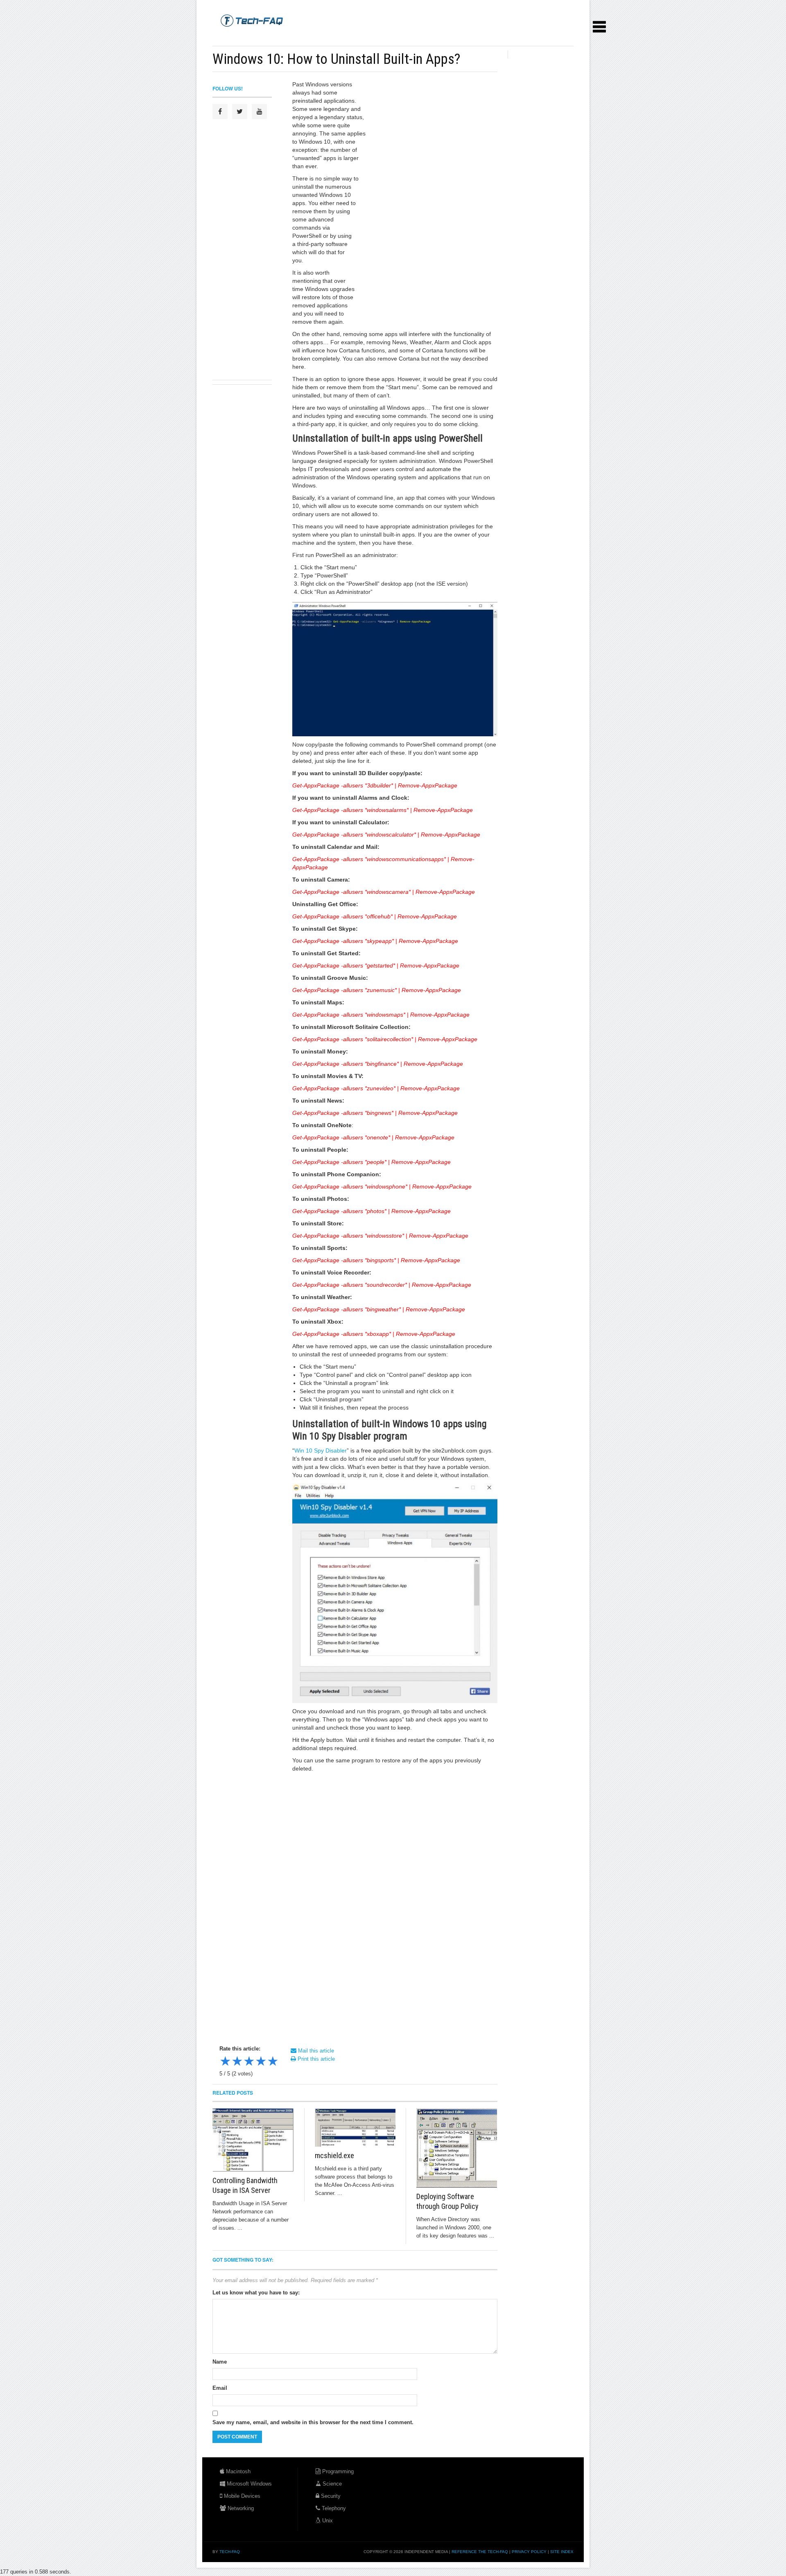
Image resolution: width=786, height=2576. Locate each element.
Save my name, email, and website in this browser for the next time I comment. (313, 2422)
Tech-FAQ (230, 2552)
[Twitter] (240, 112)
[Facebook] (220, 112)
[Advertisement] (361, 37)
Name (220, 2362)
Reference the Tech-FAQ (480, 2552)
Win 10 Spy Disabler (321, 1450)
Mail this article (315, 2051)
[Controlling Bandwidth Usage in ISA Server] (253, 2140)
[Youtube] (259, 112)
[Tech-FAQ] (252, 20)
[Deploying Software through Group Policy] (457, 2148)
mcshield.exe (334, 2155)
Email (220, 2388)
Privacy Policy (529, 2552)
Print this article (315, 2059)
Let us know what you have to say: (256, 2293)
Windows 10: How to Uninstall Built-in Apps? (336, 59)
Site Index (562, 2552)
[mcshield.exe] (355, 2127)
